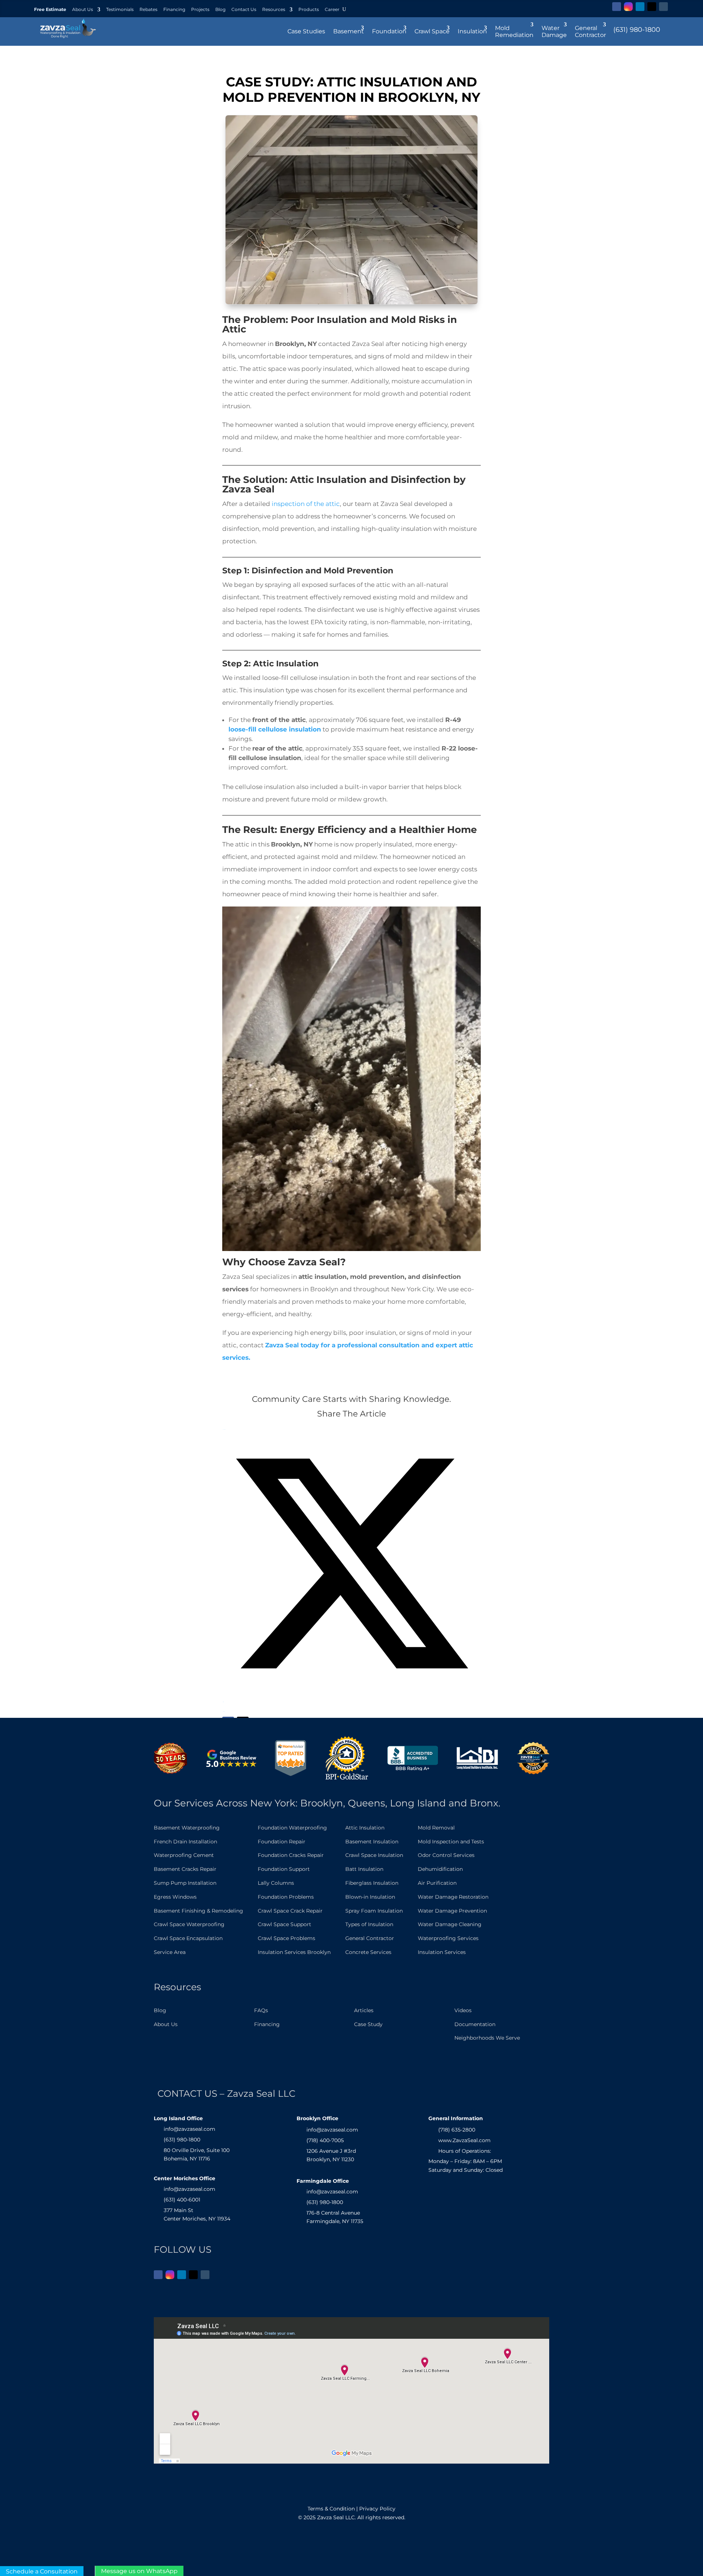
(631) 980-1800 (637, 30)
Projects (200, 10)
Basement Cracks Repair (185, 1869)
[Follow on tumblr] (663, 7)
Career (332, 10)
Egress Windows (175, 1897)
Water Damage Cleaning (450, 1924)
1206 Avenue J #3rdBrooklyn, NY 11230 (331, 2155)
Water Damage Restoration (453, 1897)
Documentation (475, 2024)
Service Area (170, 1952)
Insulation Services (442, 1952)
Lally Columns (276, 1883)
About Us (83, 10)
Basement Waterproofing (187, 1828)
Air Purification (437, 1883)
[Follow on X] (652, 7)
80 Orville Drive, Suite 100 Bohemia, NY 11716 (197, 2155)
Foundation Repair (282, 1842)
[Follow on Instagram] (628, 7)
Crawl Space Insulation (374, 1855)
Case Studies (306, 31)
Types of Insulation (369, 1924)
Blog (220, 10)
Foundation (389, 31)
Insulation (472, 31)
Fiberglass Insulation (372, 1883)
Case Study (368, 2024)
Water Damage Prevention (452, 1911)
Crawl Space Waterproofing (189, 1924)
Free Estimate (50, 10)
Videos (463, 2010)
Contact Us (244, 10)
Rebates (148, 10)
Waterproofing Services (448, 1938)
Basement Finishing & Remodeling (198, 1911)
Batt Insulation (364, 1869)
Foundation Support (284, 1869)
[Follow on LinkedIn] (640, 7)
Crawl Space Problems (287, 1938)
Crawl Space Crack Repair (290, 1911)
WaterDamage (554, 31)
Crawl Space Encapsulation (188, 1938)
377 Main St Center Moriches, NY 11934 (197, 2215)
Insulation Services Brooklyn (294, 1952)
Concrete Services (368, 1952)
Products (309, 10)
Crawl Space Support (284, 1924)
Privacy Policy (377, 2509)
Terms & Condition (331, 2509)
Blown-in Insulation (370, 1897)
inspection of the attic (305, 504)
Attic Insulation (365, 1828)
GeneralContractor (590, 31)
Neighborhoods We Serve (487, 2038)
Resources (274, 10)
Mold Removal (436, 1828)
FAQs (261, 2010)
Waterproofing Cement (184, 1855)
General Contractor (370, 1938)
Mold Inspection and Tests (451, 1842)
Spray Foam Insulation (374, 1911)
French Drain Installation (185, 1842)
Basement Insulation (372, 1842)
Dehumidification (440, 1869)
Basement (349, 31)
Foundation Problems (286, 1897)
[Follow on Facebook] (617, 7)
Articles (364, 2010)
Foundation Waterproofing (292, 1828)
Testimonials (120, 10)
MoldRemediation (514, 31)
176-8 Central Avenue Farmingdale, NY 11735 (335, 2217)
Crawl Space (432, 31)
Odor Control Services (446, 1855)
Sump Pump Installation (185, 1883)
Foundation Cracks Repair (291, 1855)
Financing (174, 10)
